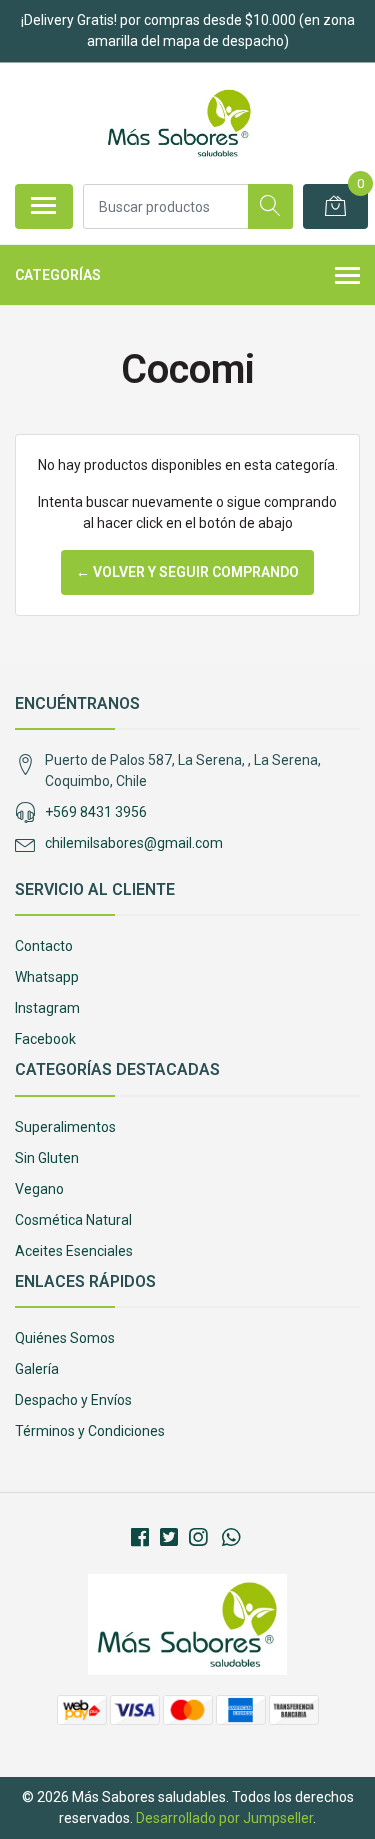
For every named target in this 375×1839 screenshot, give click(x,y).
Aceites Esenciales (74, 1251)
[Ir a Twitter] (169, 1538)
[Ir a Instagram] (198, 1538)
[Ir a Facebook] (140, 1538)
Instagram (47, 1008)
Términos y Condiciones (90, 1431)
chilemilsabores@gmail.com (134, 843)
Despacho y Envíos (73, 1400)
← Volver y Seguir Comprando (187, 572)
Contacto (44, 946)
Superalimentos (65, 1127)
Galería (37, 1369)
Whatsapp (47, 977)
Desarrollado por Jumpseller (224, 1818)
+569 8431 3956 (96, 812)
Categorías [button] (58, 275)
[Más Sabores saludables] (179, 123)
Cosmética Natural (73, 1220)
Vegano (39, 1189)
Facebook (45, 1039)
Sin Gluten (47, 1158)
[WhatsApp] (231, 1538)
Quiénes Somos (65, 1338)
